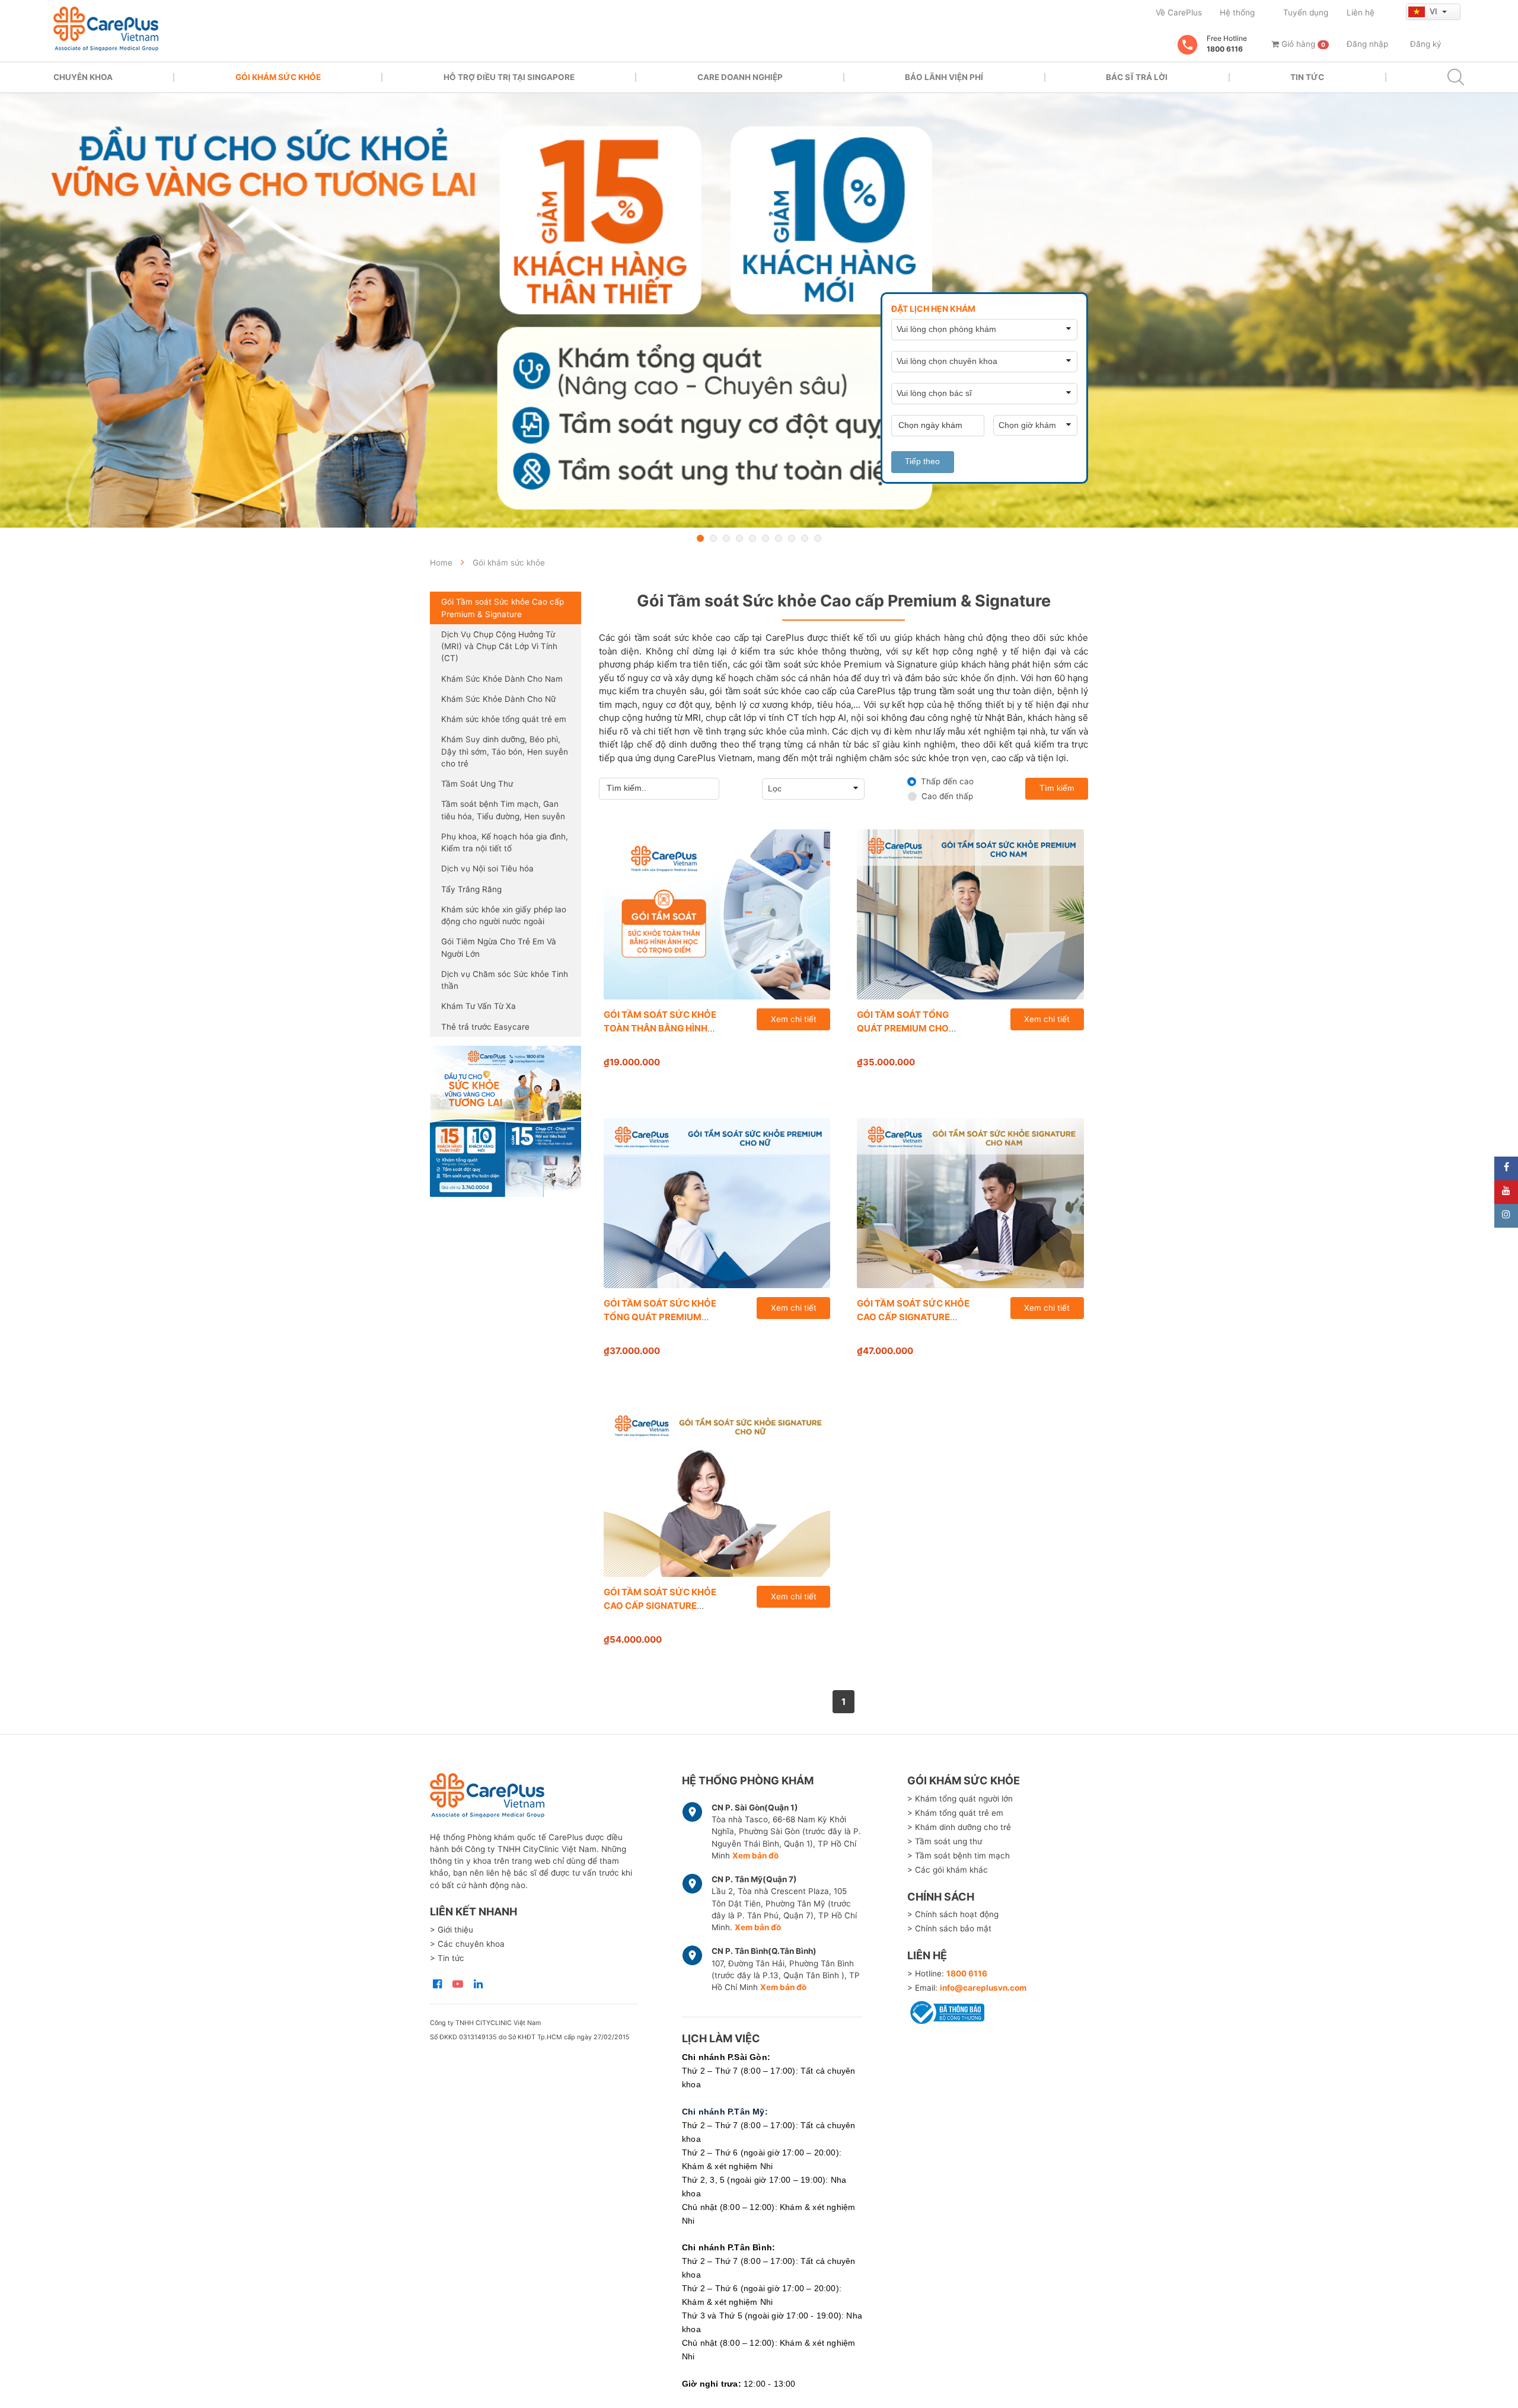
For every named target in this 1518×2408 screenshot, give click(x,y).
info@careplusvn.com (983, 1988)
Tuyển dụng (1306, 12)
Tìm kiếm (1057, 788)
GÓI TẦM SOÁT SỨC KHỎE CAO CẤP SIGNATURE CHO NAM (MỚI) (913, 1317)
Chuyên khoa (83, 77)
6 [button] (766, 538)
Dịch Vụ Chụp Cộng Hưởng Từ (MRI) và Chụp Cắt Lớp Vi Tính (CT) (499, 646)
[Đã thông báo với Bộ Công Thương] (946, 2011)
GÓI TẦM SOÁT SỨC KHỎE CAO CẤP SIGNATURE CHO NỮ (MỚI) (660, 1605)
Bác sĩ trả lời (1137, 77)
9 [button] (805, 538)
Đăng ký (1426, 44)
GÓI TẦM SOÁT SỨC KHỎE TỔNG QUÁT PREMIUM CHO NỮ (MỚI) (660, 1317)
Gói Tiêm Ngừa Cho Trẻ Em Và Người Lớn (499, 947)
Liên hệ (1361, 12)
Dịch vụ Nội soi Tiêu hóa (487, 868)
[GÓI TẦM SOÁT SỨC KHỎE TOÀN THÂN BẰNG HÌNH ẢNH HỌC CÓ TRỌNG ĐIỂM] (717, 914)
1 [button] (700, 538)
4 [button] (739, 538)
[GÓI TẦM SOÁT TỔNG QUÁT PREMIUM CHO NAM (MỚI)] (970, 914)
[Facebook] (1506, 1168)
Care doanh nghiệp (740, 77)
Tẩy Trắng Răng (471, 889)
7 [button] (779, 538)
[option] (759, 310)
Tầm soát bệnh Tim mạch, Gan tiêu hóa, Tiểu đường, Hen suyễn (503, 810)
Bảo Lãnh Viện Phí (944, 77)
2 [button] (713, 538)
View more (506, 1121)
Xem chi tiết (794, 1019)
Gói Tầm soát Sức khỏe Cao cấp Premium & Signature (503, 608)
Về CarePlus (1179, 12)
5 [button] (752, 538)
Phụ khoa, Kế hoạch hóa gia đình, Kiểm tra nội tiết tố (505, 842)
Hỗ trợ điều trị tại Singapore (509, 77)
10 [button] (818, 538)
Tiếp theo (922, 462)
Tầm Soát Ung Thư (477, 784)
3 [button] (726, 538)
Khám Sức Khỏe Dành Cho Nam (502, 679)
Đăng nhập (1367, 44)
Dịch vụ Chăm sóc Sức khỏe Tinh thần (505, 980)
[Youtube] (1506, 1192)
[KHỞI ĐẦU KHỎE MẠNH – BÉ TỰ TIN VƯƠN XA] (759, 310)
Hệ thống (1237, 12)
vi (1435, 11)
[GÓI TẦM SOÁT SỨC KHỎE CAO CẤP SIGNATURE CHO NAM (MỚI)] (970, 1203)
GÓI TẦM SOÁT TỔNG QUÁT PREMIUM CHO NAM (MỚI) (903, 1028)
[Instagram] (1506, 1216)
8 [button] (792, 538)
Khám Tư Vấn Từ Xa (479, 1006)
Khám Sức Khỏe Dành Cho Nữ (498, 699)
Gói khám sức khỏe (278, 77)
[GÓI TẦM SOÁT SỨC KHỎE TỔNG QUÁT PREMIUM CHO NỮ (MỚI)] (717, 1203)
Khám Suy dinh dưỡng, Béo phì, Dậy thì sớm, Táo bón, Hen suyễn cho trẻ (505, 751)
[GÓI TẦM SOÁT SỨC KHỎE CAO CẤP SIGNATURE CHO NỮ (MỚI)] (717, 1492)
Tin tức (1307, 77)
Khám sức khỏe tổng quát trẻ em (504, 719)
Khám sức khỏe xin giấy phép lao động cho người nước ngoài (504, 915)
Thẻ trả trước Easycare (485, 1027)
